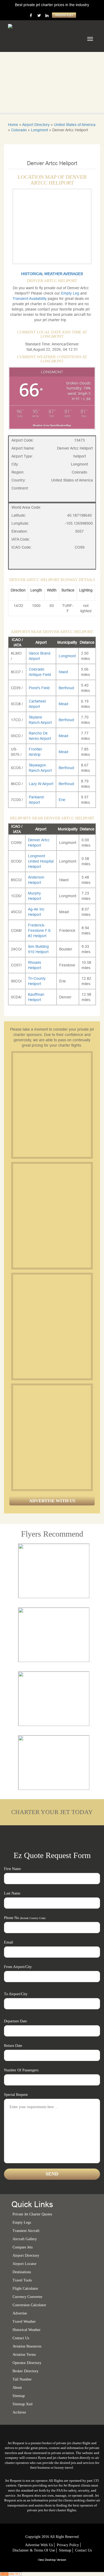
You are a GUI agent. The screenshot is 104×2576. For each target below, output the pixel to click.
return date (13, 2046)
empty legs (22, 2222)
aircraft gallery (25, 2239)
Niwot (63, 672)
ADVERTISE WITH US (52, 1501)
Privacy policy (68, 2545)
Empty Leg (71, 293)
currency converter (27, 2297)
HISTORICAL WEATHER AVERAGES (52, 274)
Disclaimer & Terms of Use (34, 2550)
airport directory (26, 2255)
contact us (83, 2550)
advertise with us (39, 2545)
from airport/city (18, 1967)
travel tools (22, 2280)
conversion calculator (29, 2305)
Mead (63, 704)
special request (16, 2095)
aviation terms (24, 2355)
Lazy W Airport (41, 784)
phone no (25, 1918)
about (17, 2388)
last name (12, 1893)
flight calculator (25, 2289)
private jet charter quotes (32, 2214)
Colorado (19, 130)
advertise (20, 2313)
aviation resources (27, 2346)
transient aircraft (26, 2231)
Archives (19, 2412)
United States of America (75, 125)
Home (13, 125)
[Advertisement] (52, 1105)
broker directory (25, 2371)
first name (12, 1869)
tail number (22, 2379)
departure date (15, 2021)
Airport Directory (36, 125)
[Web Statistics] (11, 2574)
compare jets (23, 2247)
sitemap (19, 2396)
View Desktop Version (52, 2560)
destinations (22, 2272)
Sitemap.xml (23, 2404)
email (9, 1942)
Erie (62, 800)
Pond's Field (39, 688)
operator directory (27, 2363)
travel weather (24, 2322)
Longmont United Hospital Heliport (41, 861)
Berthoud (66, 688)
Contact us (21, 2338)
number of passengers (21, 2070)
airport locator (25, 2264)
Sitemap (65, 2550)
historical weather (27, 2330)
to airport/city (16, 1994)
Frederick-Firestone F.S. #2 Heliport (40, 930)
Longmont (39, 130)
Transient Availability (30, 299)
